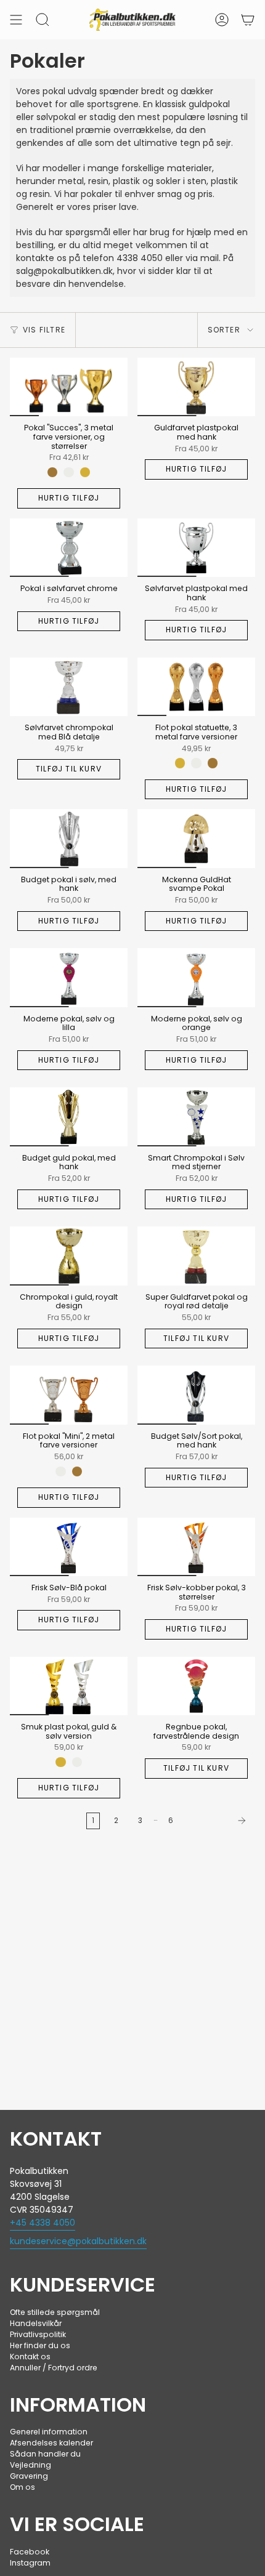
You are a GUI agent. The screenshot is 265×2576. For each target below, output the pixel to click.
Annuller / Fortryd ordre (54, 2368)
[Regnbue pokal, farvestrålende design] (196, 1686)
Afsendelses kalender (51, 2443)
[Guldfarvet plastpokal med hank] (196, 387)
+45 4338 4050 (43, 2223)
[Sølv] (68, 472)
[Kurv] (248, 20)
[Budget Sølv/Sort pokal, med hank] (196, 1395)
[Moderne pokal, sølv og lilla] (69, 978)
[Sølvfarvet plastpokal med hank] (196, 548)
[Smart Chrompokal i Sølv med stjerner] (196, 1117)
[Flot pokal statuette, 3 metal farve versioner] (196, 687)
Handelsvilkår (36, 2323)
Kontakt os (30, 2357)
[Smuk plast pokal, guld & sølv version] (69, 1686)
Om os (22, 2487)
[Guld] (85, 472)
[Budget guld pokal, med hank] (69, 1117)
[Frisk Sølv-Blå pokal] (69, 1547)
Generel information (49, 2432)
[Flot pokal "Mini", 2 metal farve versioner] (69, 1395)
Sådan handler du (45, 2454)
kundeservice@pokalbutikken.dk (78, 2241)
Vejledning (31, 2465)
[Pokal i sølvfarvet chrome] (69, 548)
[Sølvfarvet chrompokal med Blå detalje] (69, 687)
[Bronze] (52, 472)
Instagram (30, 2563)
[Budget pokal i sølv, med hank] (69, 839)
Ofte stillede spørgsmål (55, 2312)
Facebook (30, 2552)
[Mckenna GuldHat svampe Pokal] (196, 839)
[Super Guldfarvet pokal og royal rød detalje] (196, 1256)
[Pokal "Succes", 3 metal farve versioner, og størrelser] (69, 387)
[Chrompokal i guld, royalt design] (69, 1256)
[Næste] (217, 1821)
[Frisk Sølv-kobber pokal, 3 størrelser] (196, 1547)
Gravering (29, 2476)
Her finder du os (40, 2345)
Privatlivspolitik (38, 2334)
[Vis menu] (16, 20)
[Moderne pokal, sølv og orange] (196, 978)
